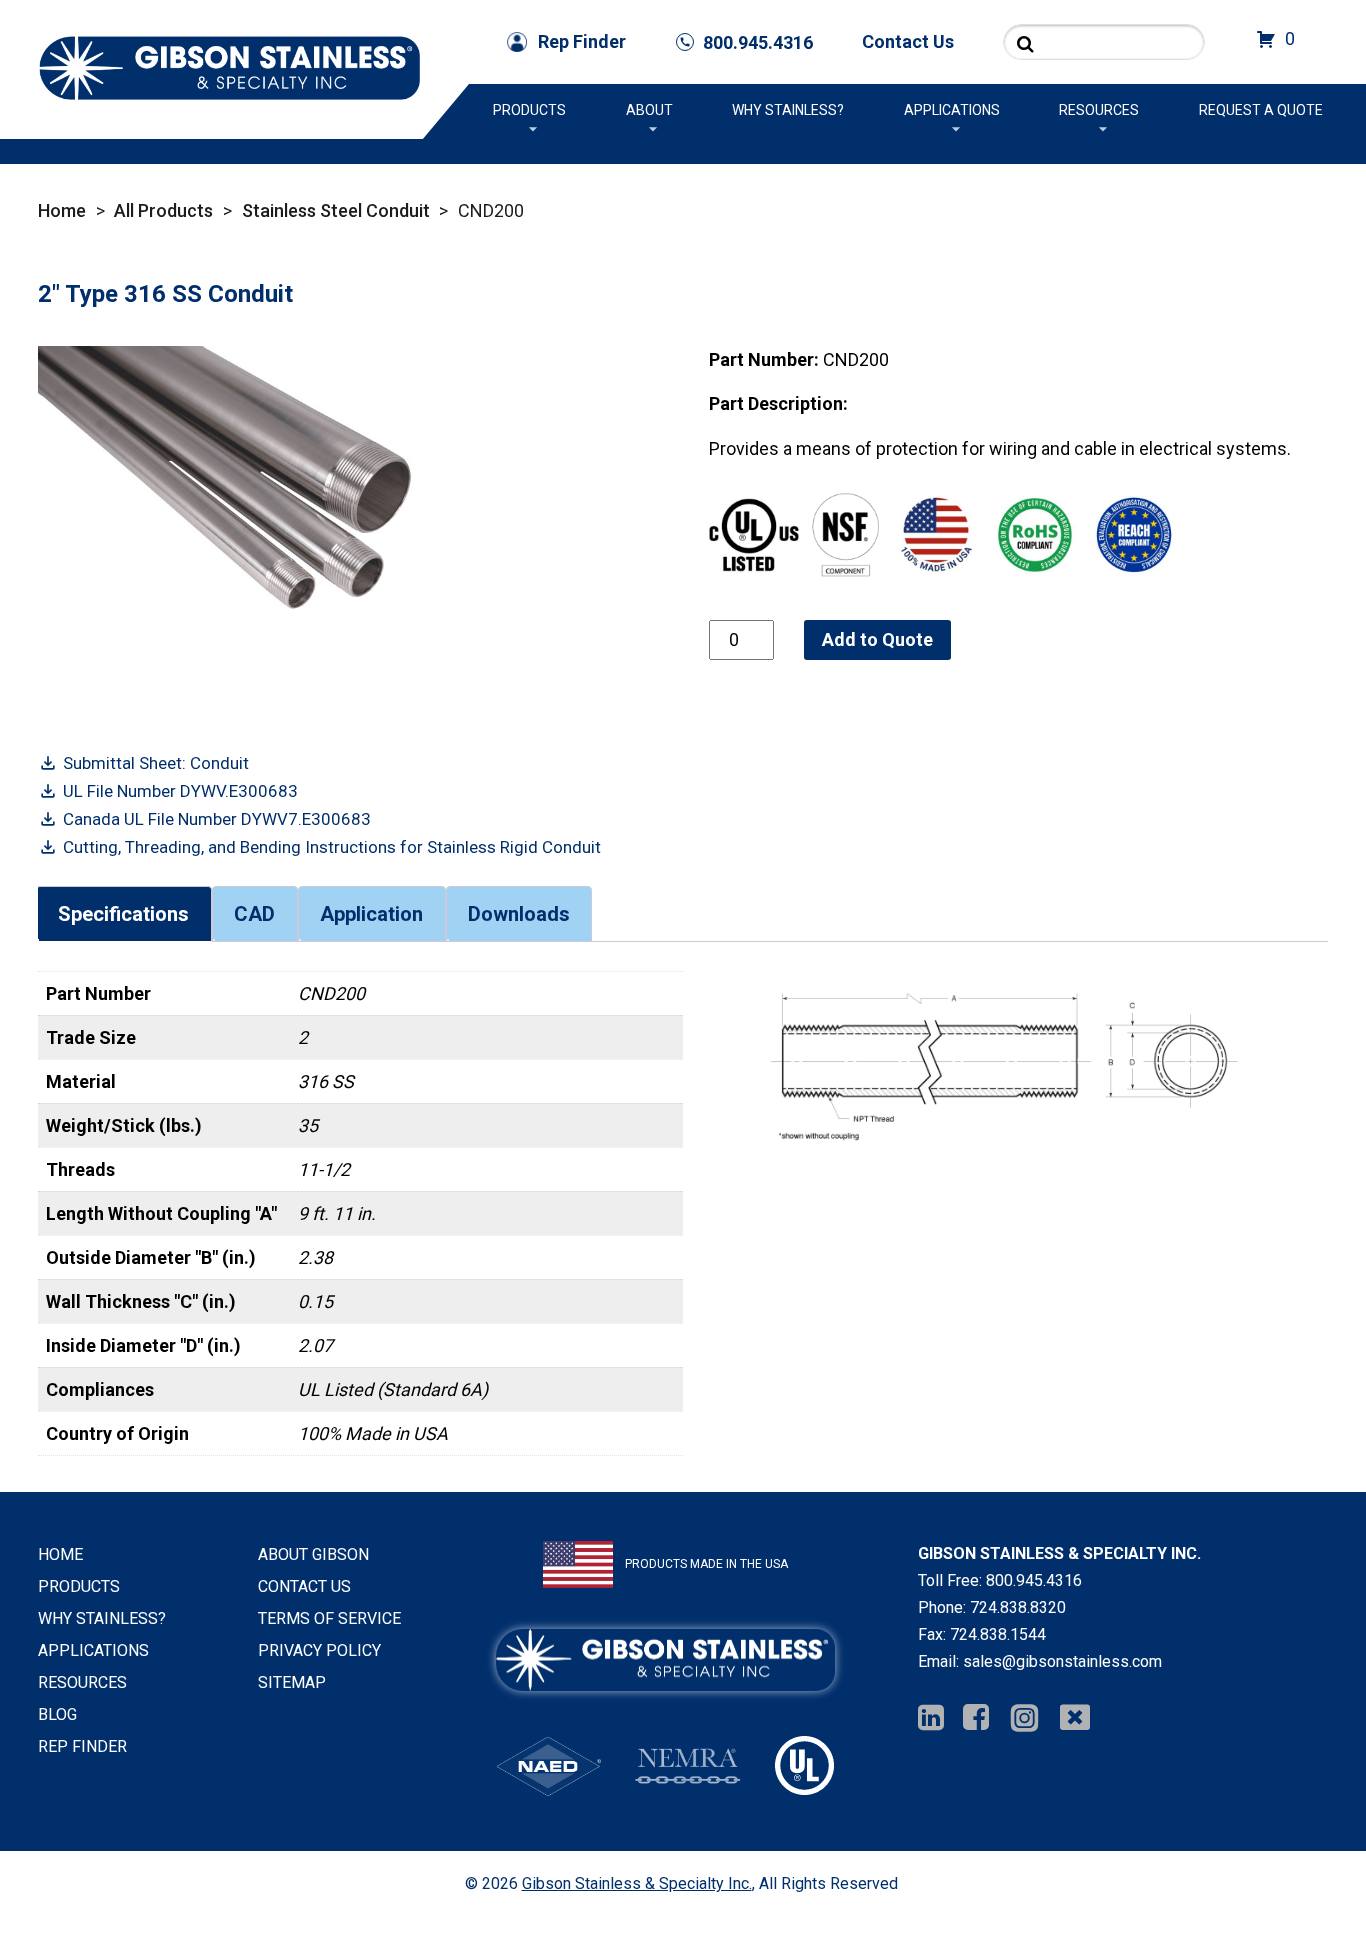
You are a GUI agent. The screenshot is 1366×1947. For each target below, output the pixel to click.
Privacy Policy (319, 1650)
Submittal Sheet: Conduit (156, 763)
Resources (1099, 110)
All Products (163, 210)
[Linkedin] (931, 1719)
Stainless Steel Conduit (336, 210)
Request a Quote (1261, 110)
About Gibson (313, 1554)
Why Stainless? (788, 110)
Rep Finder (582, 41)
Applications (952, 110)
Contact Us (908, 41)
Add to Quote (877, 639)
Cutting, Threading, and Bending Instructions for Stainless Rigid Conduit (332, 847)
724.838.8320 (1018, 1607)
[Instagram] (1024, 1719)
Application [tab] (371, 914)
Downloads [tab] (519, 914)
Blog (57, 1714)
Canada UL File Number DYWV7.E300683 (217, 819)
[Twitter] (1075, 1719)
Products (529, 110)
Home (62, 210)
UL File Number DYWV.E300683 (180, 791)
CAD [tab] (254, 914)
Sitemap (292, 1682)
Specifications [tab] (123, 914)
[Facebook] (976, 1719)
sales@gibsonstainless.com (1062, 1661)
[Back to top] (1298, 1879)
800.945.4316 (1034, 1580)
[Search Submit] (1025, 43)
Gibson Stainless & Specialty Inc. (637, 1883)
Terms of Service (329, 1618)
